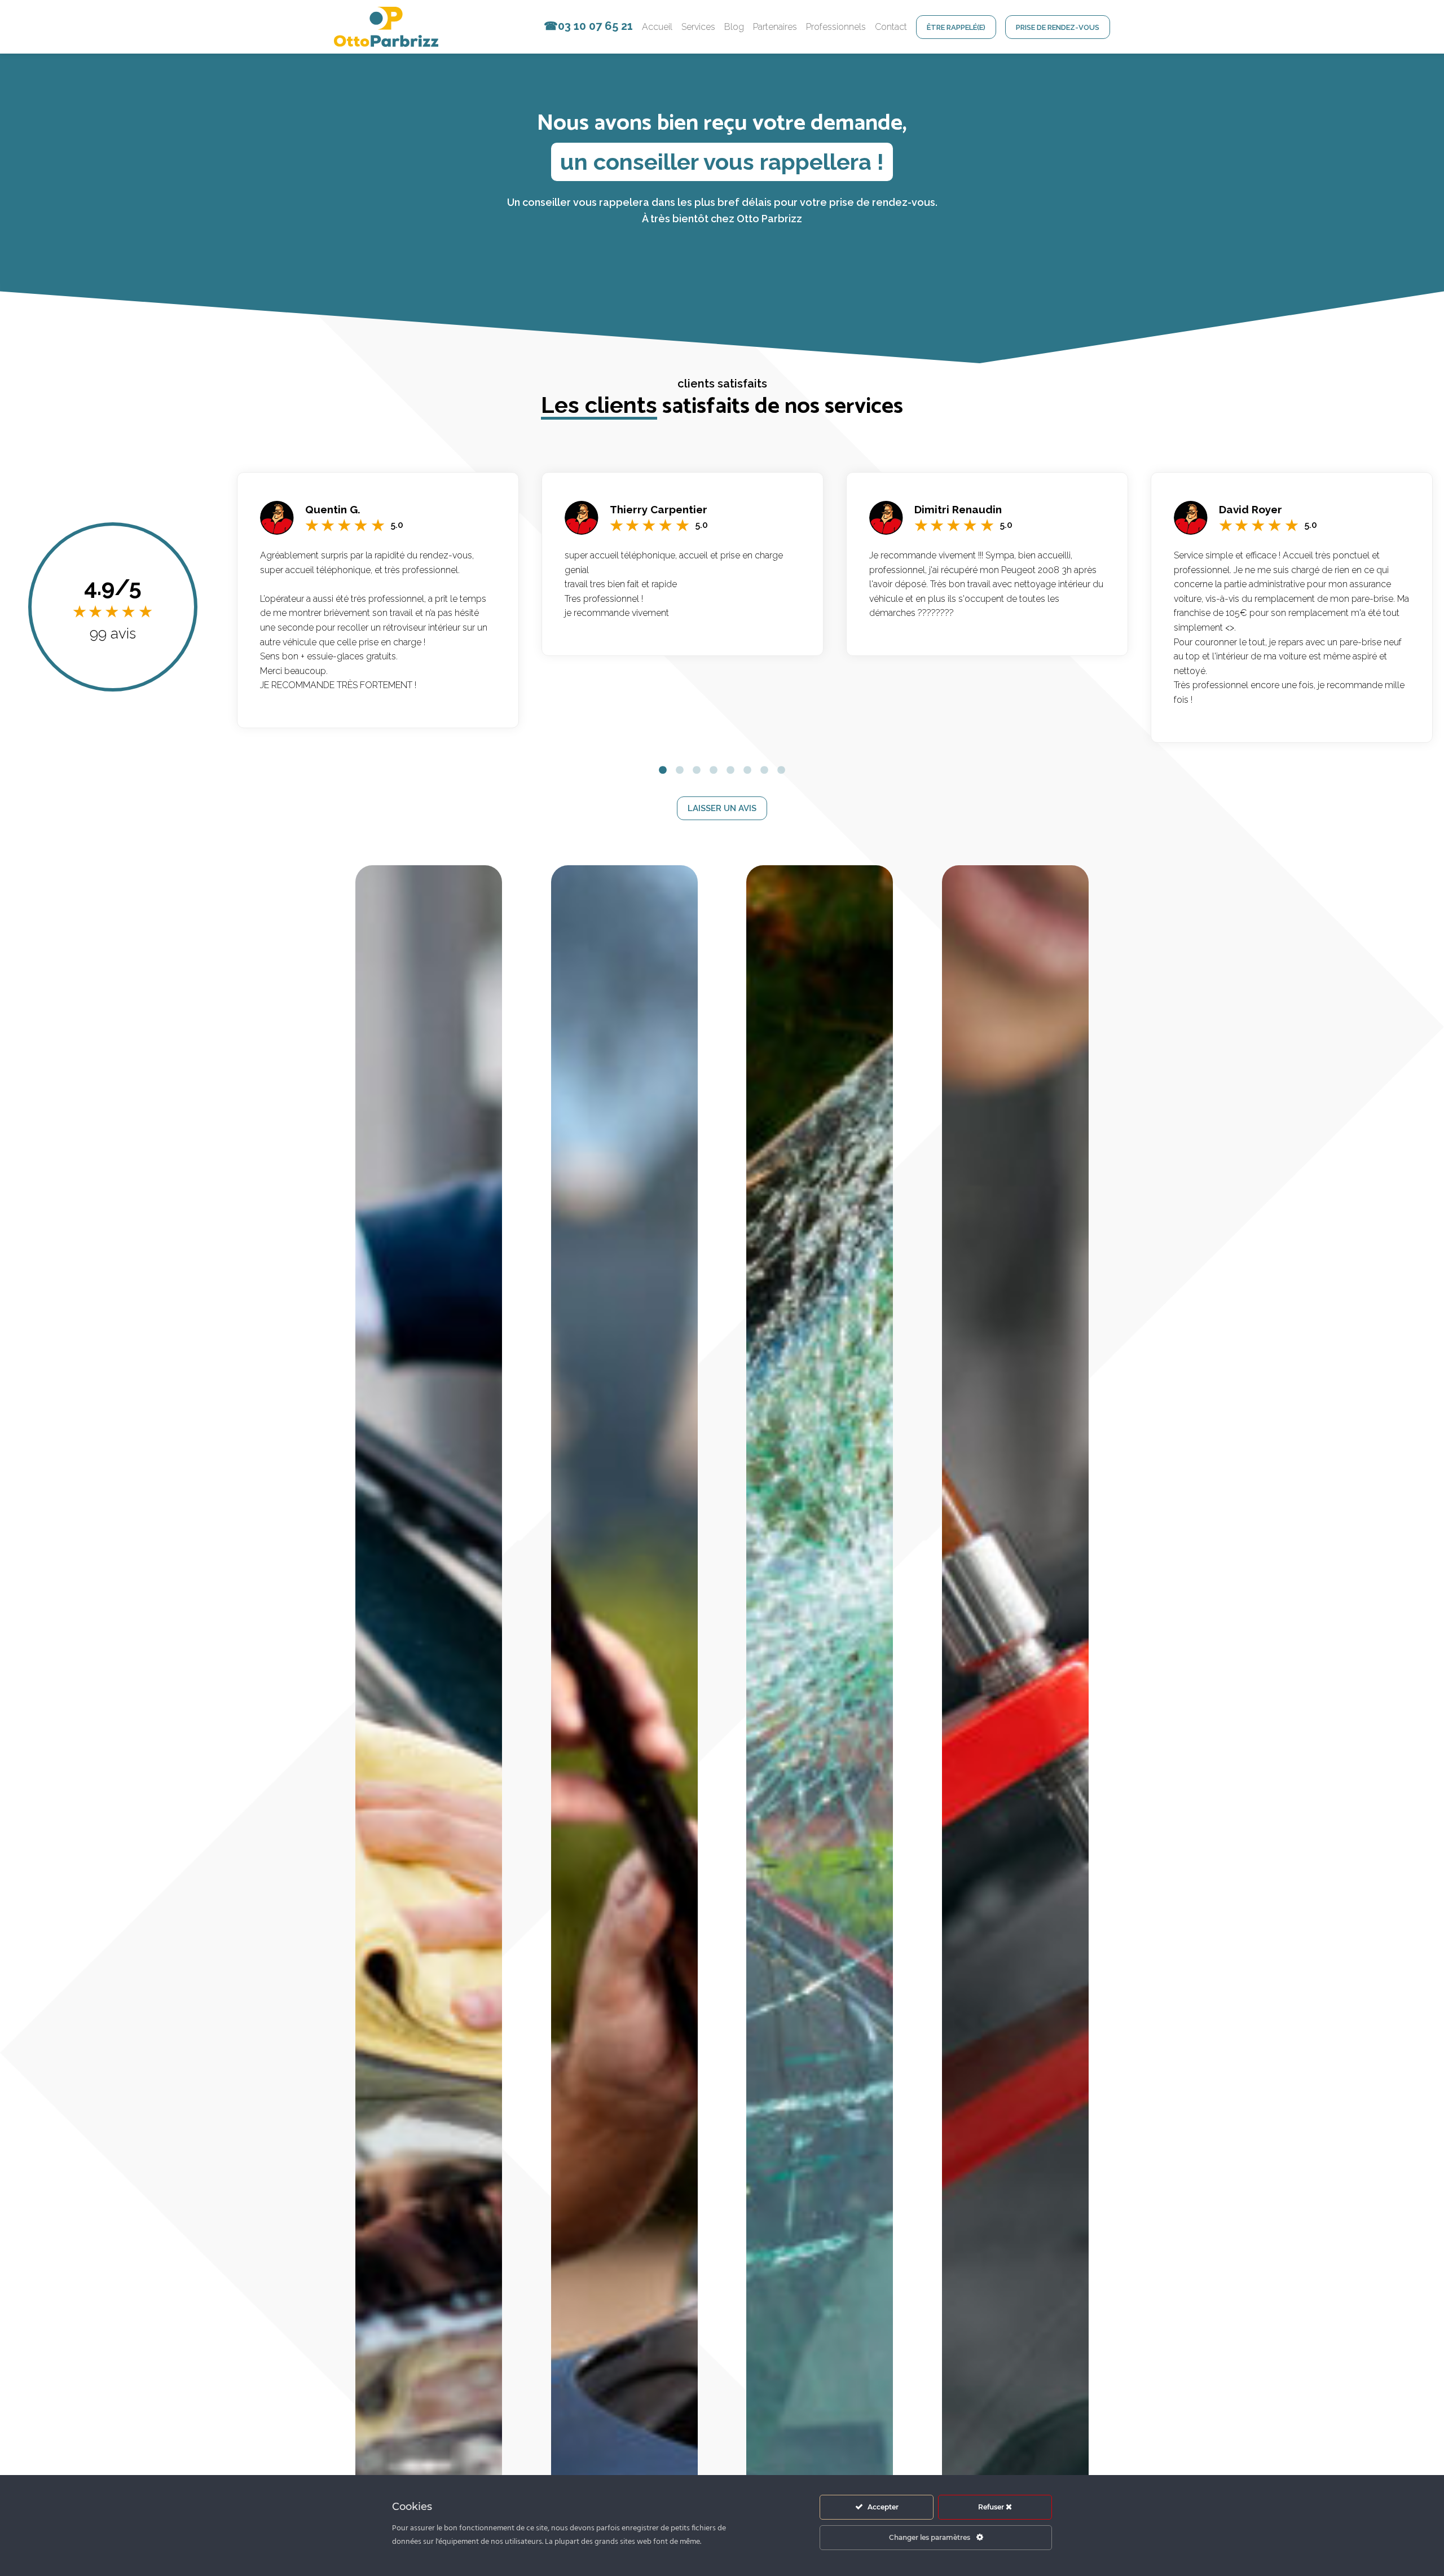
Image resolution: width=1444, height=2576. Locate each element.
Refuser (992, 2507)
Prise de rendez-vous (1058, 27)
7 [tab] (764, 770)
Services (698, 27)
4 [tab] (714, 770)
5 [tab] (730, 770)
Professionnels (836, 27)
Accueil (657, 27)
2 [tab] (680, 770)
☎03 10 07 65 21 (588, 26)
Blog (734, 27)
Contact (891, 27)
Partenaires (775, 27)
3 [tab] (697, 770)
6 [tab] (747, 770)
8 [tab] (781, 770)
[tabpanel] (378, 600)
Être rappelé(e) (956, 27)
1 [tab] (663, 770)
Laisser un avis (722, 808)
